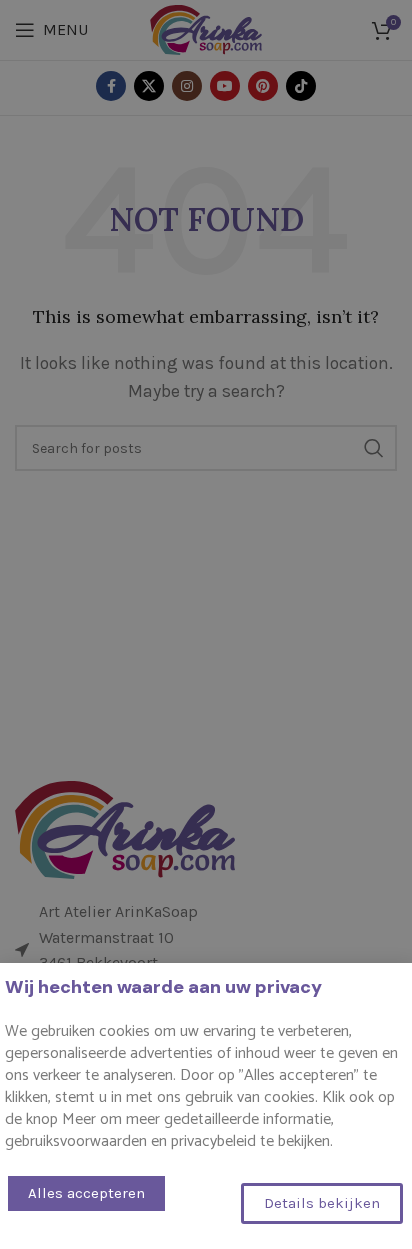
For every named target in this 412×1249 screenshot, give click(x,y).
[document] (206, 624)
